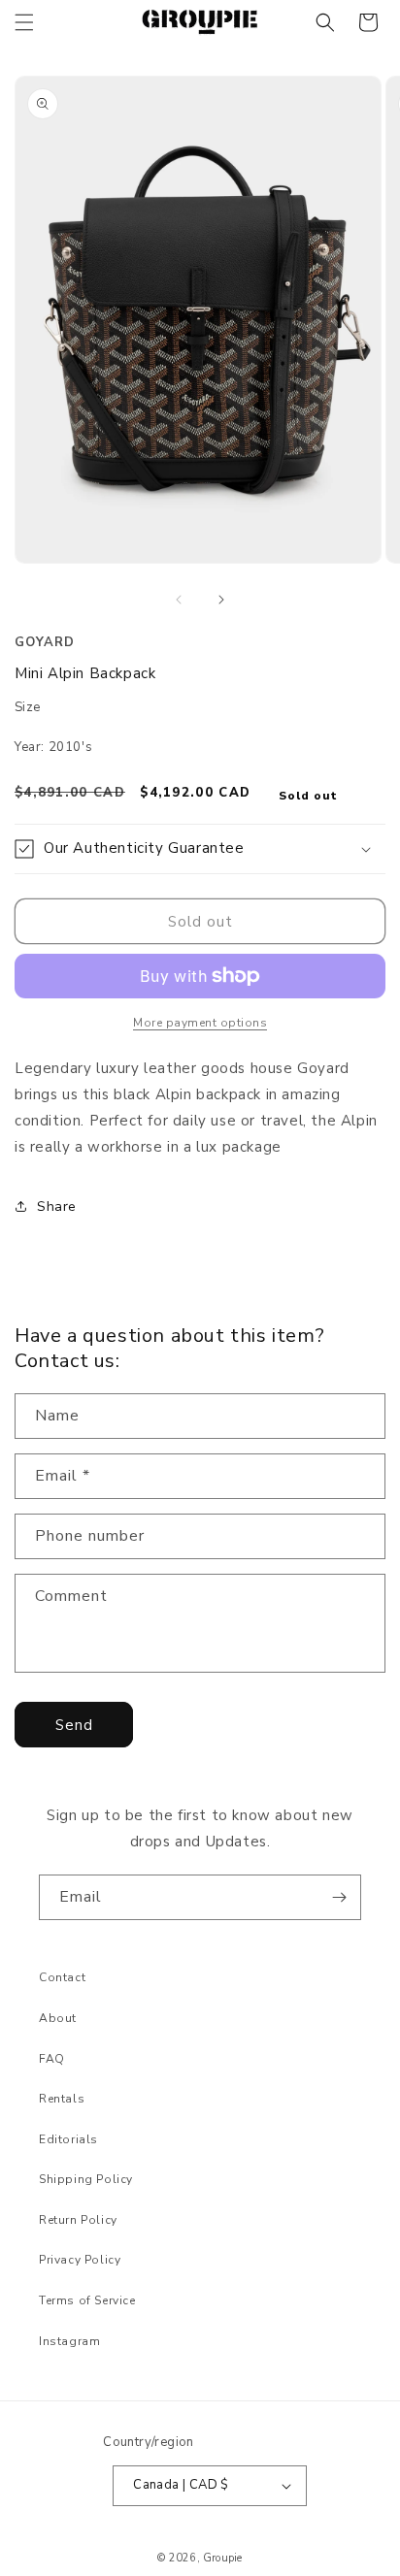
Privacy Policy (80, 2260)
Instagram (69, 2341)
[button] (24, 22)
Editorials (68, 2139)
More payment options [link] (200, 1023)
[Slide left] (179, 600)
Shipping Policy (86, 2179)
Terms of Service (87, 2300)
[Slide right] (221, 600)
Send (74, 1725)
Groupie (222, 2558)
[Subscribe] (339, 1897)
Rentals (62, 2099)
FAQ (52, 2059)
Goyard (45, 642)
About (58, 2018)
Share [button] (57, 1206)
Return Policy (78, 2220)
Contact (62, 1977)
